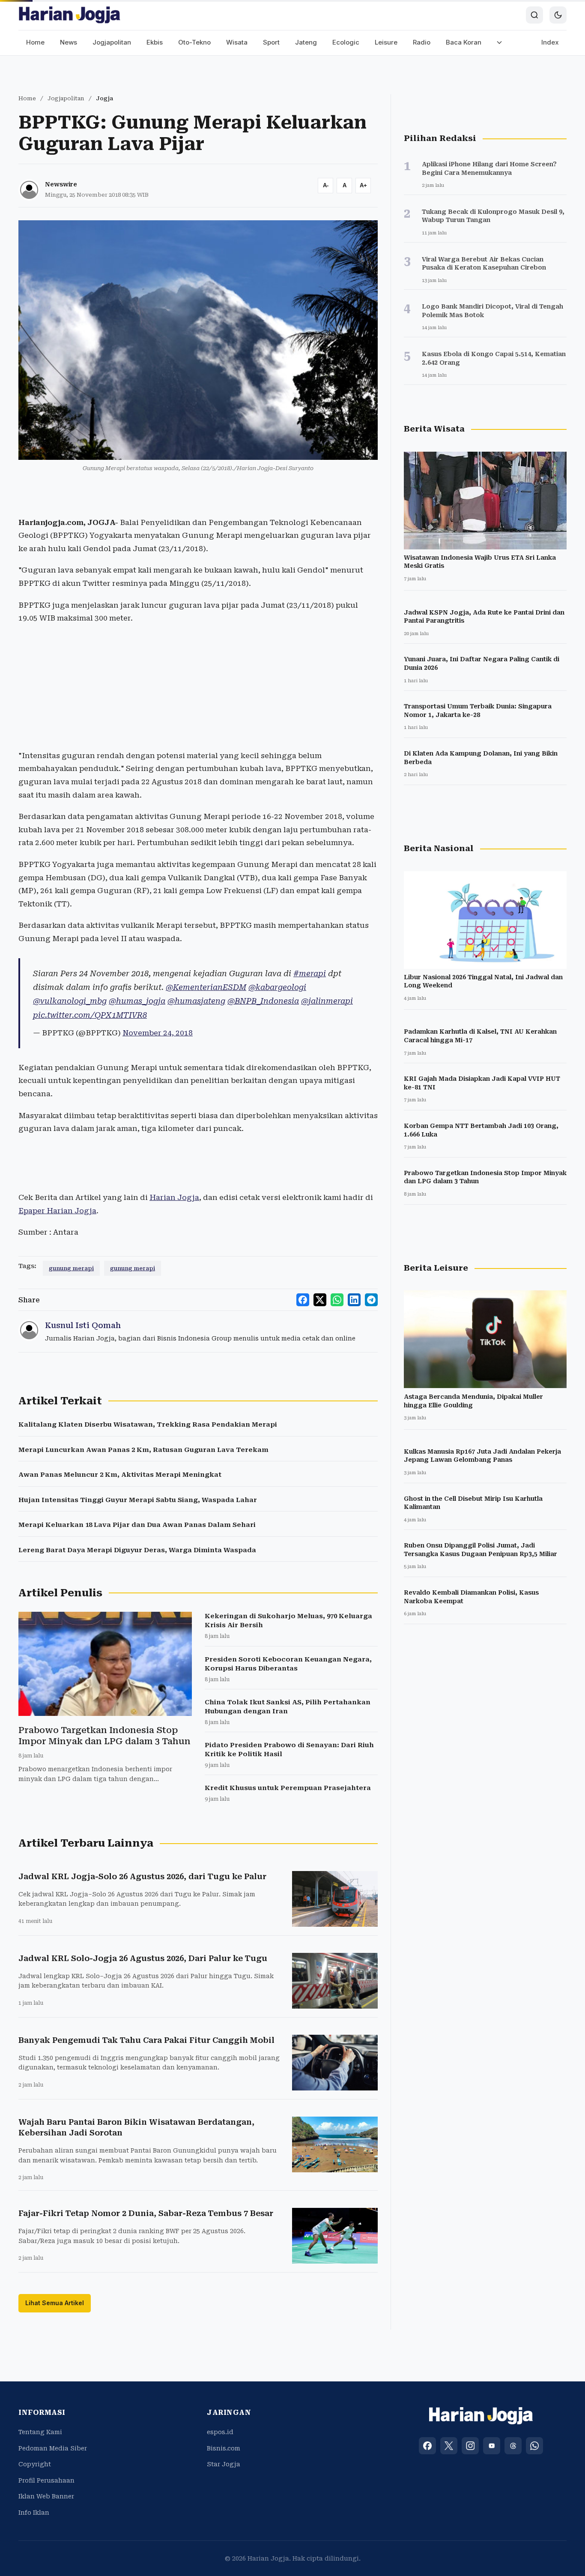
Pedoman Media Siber (53, 2448)
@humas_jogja (137, 1001)
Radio (422, 42)
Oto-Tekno (194, 42)
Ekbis (155, 42)
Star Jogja (224, 2464)
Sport (271, 42)
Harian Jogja (174, 1197)
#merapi (310, 973)
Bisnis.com (224, 2448)
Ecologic (346, 42)
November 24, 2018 (158, 1033)
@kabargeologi (277, 987)
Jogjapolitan (112, 42)
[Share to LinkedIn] (354, 1300)
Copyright (35, 2464)
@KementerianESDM (206, 987)
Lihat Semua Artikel (55, 2303)
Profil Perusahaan (46, 2480)
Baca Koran (464, 42)
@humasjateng (196, 1001)
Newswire (61, 184)
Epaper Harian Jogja (57, 1211)
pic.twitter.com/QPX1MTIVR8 (90, 1015)
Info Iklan (34, 2513)
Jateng (306, 42)
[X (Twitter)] (449, 2446)
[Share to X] (320, 1300)
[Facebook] (427, 2446)
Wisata (237, 42)
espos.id (220, 2432)
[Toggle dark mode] (558, 15)
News (69, 42)
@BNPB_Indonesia (263, 1001)
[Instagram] (470, 2446)
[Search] (534, 15)
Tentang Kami (40, 2432)
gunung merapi (71, 1268)
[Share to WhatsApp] (337, 1300)
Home (35, 42)
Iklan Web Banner (46, 2496)
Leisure (386, 42)
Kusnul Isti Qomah (83, 1325)
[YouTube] (492, 2446)
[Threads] (513, 2446)
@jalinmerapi (327, 1001)
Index (550, 42)
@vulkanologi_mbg (70, 1001)
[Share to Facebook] (303, 1300)
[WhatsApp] (534, 2446)
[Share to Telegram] (371, 1300)
